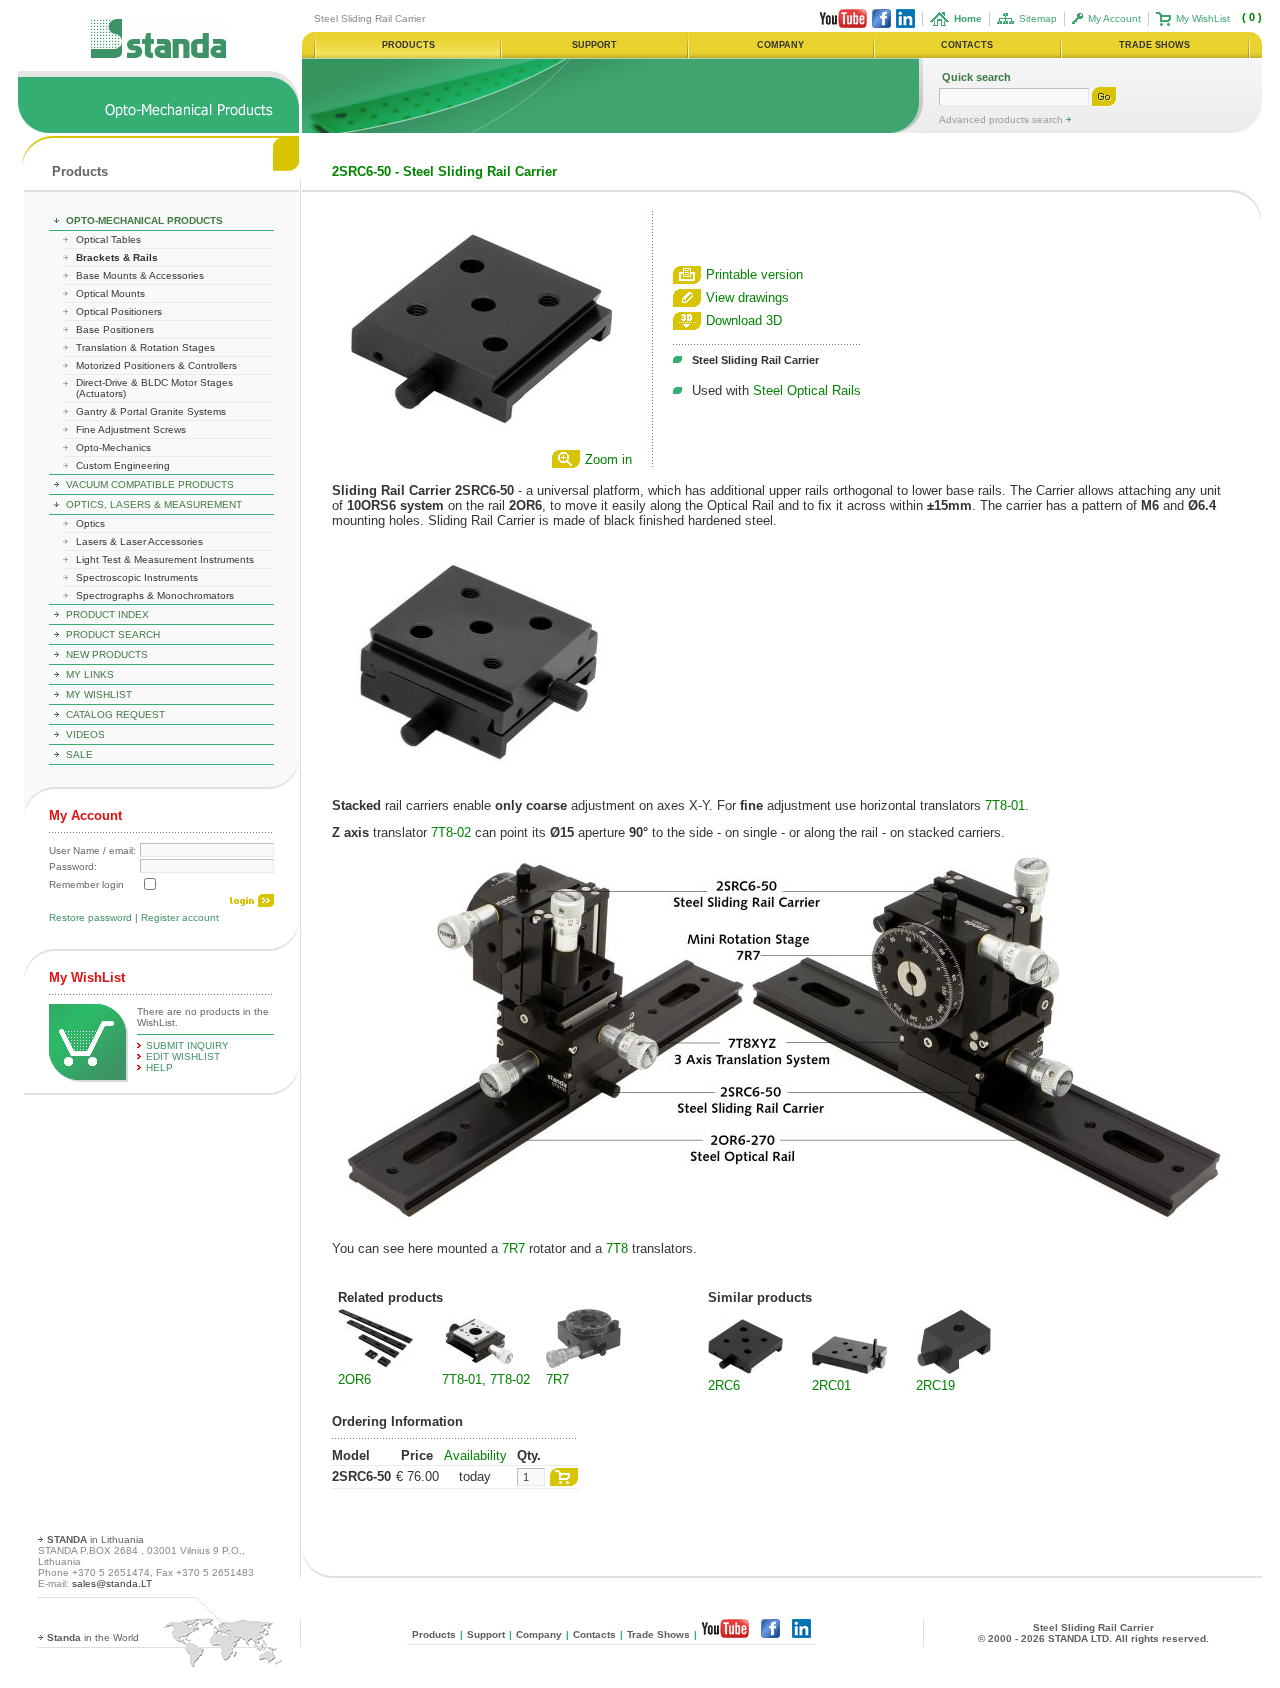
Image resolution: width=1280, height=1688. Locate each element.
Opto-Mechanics (113, 447)
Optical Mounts (110, 293)
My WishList (1203, 18)
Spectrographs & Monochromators (155, 595)
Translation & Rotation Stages (145, 347)
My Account (1114, 18)
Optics (90, 523)
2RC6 (724, 1385)
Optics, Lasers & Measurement (154, 504)
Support (486, 1634)
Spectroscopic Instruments (137, 577)
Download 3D (744, 320)
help (159, 1067)
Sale (79, 754)
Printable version (754, 274)
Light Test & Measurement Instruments (165, 559)
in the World (93, 1637)
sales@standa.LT (112, 1583)
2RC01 (831, 1385)
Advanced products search (1002, 119)
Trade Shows (658, 1634)
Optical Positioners (119, 311)
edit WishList (183, 1056)
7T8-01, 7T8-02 (486, 1379)
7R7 (513, 1248)
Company (539, 1634)
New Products (107, 654)
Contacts (594, 1634)
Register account (180, 917)
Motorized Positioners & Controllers (156, 365)
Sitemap (1038, 18)
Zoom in (608, 459)
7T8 (617, 1248)
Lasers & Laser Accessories (139, 541)
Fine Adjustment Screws (131, 429)
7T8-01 (1005, 805)
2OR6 (354, 1379)
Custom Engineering (123, 465)
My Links (90, 674)
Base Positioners (115, 329)
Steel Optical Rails (807, 390)
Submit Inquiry (187, 1045)
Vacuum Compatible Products (150, 484)
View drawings (747, 297)
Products (80, 171)
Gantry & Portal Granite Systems (151, 411)
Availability (475, 1455)
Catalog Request (115, 714)
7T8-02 (451, 832)
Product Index (107, 614)
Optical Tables (108, 239)
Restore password (90, 917)
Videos (85, 734)
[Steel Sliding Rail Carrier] (482, 440)
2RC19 (935, 1385)
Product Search (113, 634)
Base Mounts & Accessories (140, 275)
